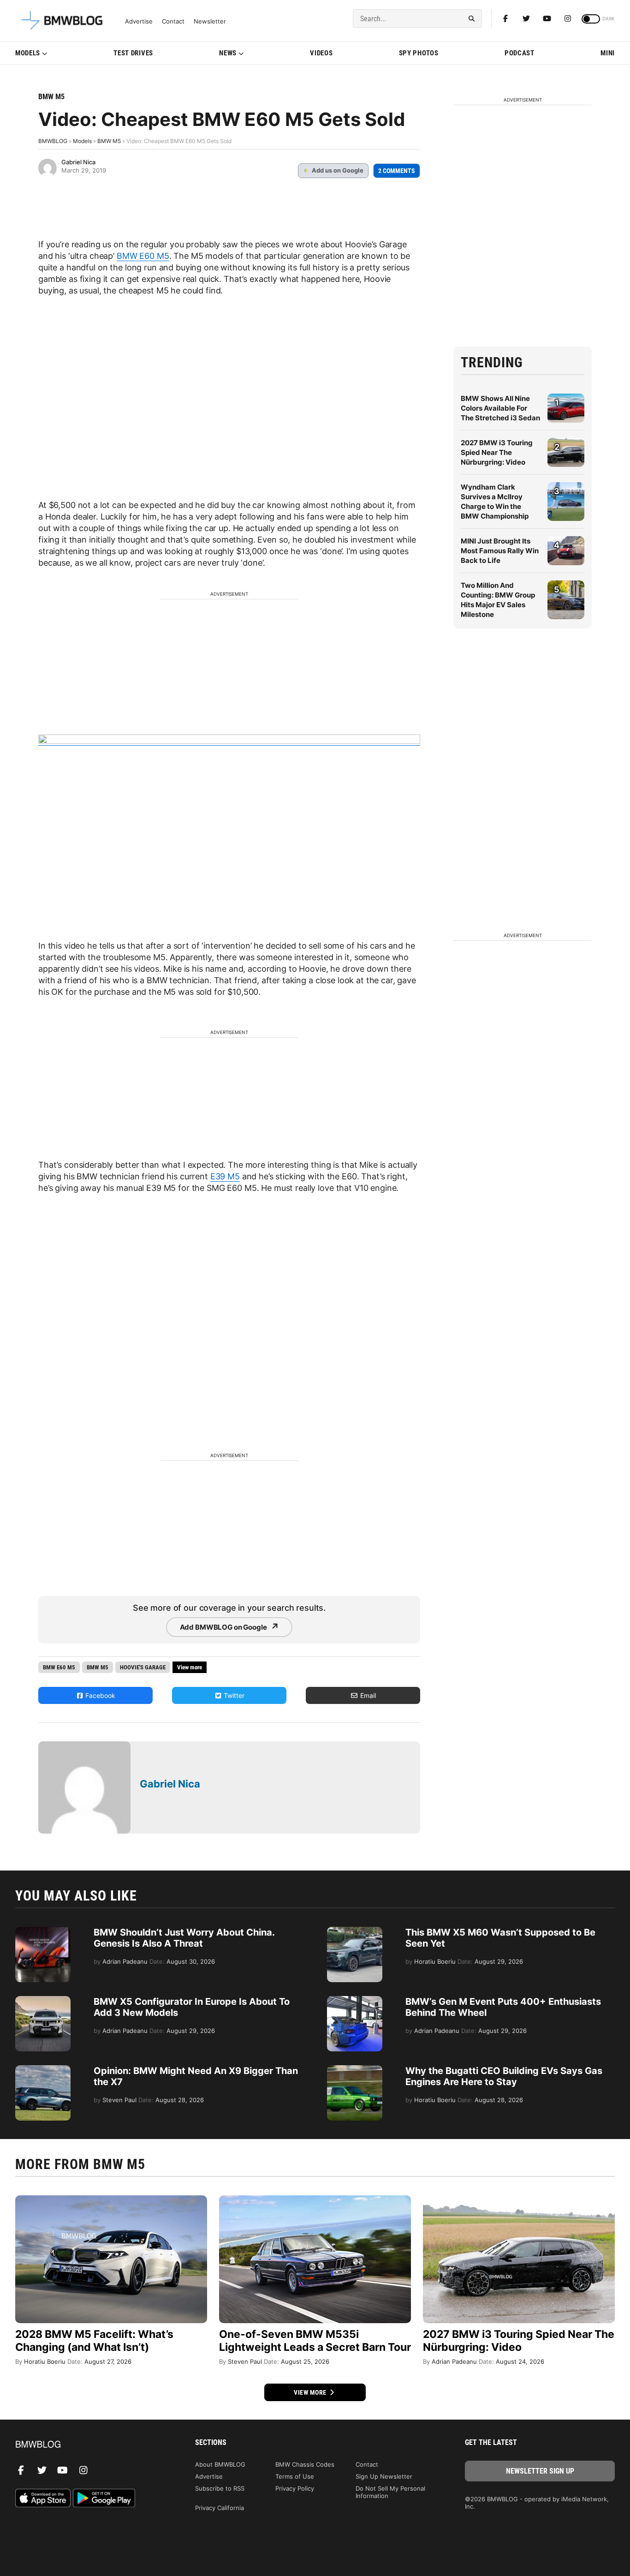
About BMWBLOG (220, 2464)
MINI (608, 53)
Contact (173, 21)
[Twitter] (526, 18)
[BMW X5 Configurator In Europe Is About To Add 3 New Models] (43, 2001)
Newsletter (210, 21)
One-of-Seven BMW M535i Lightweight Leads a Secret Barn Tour (315, 2341)
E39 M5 (225, 1176)
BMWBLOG (53, 141)
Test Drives (133, 53)
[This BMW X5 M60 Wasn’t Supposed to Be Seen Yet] (355, 1931)
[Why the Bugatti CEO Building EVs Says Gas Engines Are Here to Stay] (355, 2070)
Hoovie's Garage (143, 1667)
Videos (321, 53)
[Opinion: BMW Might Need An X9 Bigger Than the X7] (43, 2070)
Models (28, 53)
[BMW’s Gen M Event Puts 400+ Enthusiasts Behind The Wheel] (355, 2001)
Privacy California (220, 2508)
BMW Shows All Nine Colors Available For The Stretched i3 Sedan (500, 408)
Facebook (99, 1695)
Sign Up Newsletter (384, 2476)
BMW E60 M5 (143, 256)
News (228, 53)
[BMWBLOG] (90, 2445)
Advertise (139, 21)
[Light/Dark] (591, 19)
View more (311, 2392)
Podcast (520, 53)
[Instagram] (568, 18)
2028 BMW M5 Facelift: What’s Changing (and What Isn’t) (94, 2341)
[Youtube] (547, 18)
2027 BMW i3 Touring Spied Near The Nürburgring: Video (497, 452)
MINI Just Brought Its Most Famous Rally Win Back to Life (500, 551)
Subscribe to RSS (220, 2488)
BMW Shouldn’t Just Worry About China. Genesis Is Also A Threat (184, 1938)
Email (367, 1695)
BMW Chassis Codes (305, 2464)
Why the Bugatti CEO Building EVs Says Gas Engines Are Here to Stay (504, 2076)
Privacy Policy (295, 2488)
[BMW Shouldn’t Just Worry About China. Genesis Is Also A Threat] (43, 1931)
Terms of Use (295, 2476)
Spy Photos (419, 53)
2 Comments (397, 171)
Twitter (233, 1695)
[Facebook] (505, 18)
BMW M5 (51, 97)
